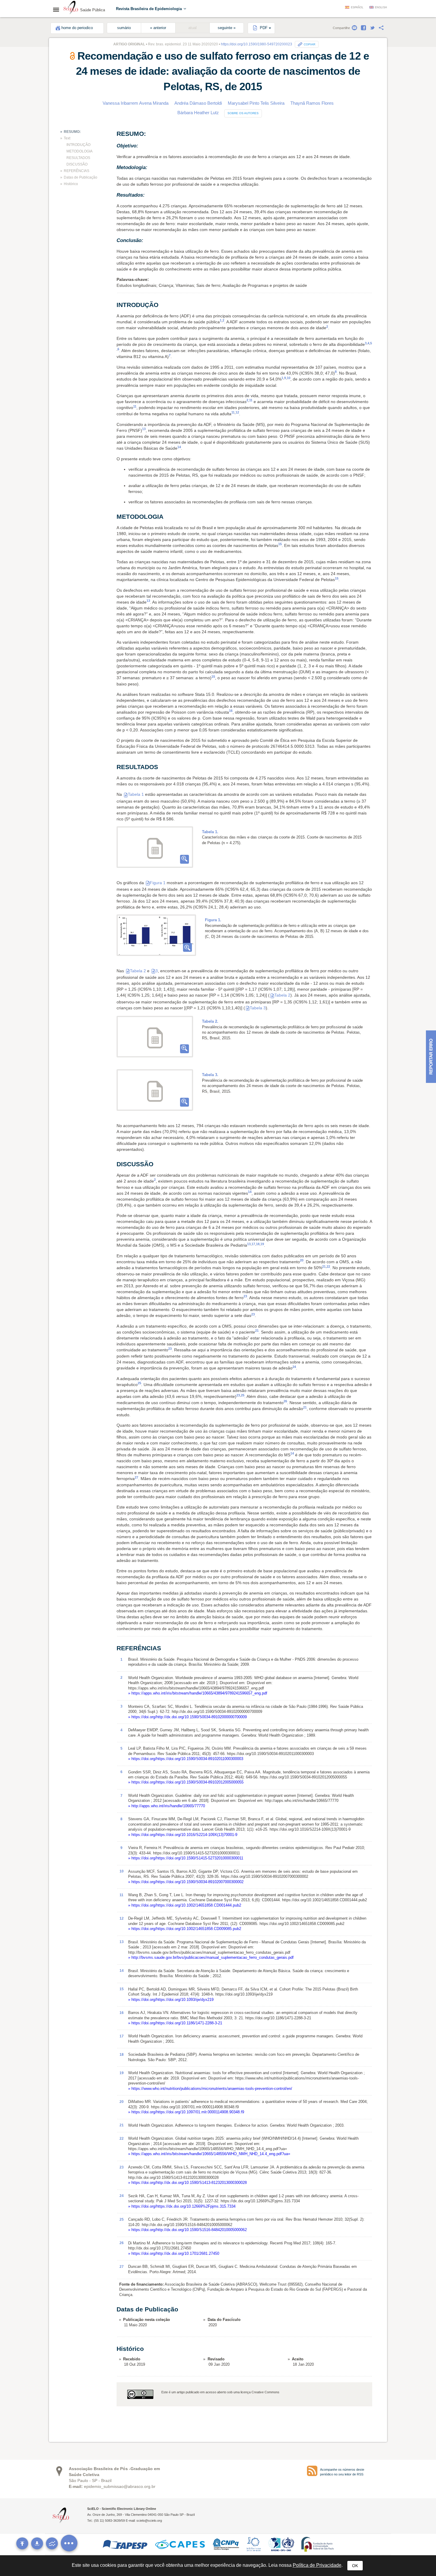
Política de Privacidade (317, 2565)
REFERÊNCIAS (77, 171)
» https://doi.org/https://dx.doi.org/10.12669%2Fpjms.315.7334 (182, 2206)
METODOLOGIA (79, 151)
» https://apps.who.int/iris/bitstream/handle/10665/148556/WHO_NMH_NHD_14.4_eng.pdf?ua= (209, 2154)
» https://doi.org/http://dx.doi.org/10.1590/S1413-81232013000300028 (187, 2183)
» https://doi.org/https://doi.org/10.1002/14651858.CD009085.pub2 (185, 1929)
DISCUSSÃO (77, 164)
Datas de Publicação (81, 177)
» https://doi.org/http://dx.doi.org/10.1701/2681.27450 (174, 2253)
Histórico (71, 184)
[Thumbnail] (156, 935)
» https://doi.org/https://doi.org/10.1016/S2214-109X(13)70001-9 (183, 1835)
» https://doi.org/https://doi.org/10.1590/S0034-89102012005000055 (186, 1782)
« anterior (158, 28)
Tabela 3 (258, 1008)
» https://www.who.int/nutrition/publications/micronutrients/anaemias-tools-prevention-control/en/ (210, 2089)
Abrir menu (58, 9)
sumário (124, 28)
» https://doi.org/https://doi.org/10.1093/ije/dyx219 (171, 2000)
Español (357, 7)
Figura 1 (158, 883)
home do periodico (77, 28)
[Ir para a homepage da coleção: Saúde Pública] (71, 8)
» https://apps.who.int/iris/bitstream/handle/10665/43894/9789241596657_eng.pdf (198, 1693)
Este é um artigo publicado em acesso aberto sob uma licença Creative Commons (220, 2392)
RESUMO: (72, 132)
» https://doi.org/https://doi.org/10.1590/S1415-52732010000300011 (186, 1858)
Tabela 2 (138, 971)
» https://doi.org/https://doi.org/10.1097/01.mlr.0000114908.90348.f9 (186, 2112)
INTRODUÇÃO (78, 145)
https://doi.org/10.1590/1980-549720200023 (257, 44)
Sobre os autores (243, 113)
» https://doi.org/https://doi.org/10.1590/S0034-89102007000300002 (186, 1882)
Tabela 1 (136, 794)
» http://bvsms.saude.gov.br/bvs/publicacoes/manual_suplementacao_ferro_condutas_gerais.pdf (211, 1957)
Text (67, 138)
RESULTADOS (78, 158)
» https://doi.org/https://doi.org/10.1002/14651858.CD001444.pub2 (185, 1905)
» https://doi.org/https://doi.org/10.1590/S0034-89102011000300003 (186, 1759)
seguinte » (227, 28)
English (381, 7)
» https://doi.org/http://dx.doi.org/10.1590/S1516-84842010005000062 (187, 2230)
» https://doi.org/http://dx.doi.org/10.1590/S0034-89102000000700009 (187, 1717)
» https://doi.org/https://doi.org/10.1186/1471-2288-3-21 (175, 2023)
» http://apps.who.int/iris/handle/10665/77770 (167, 1806)
